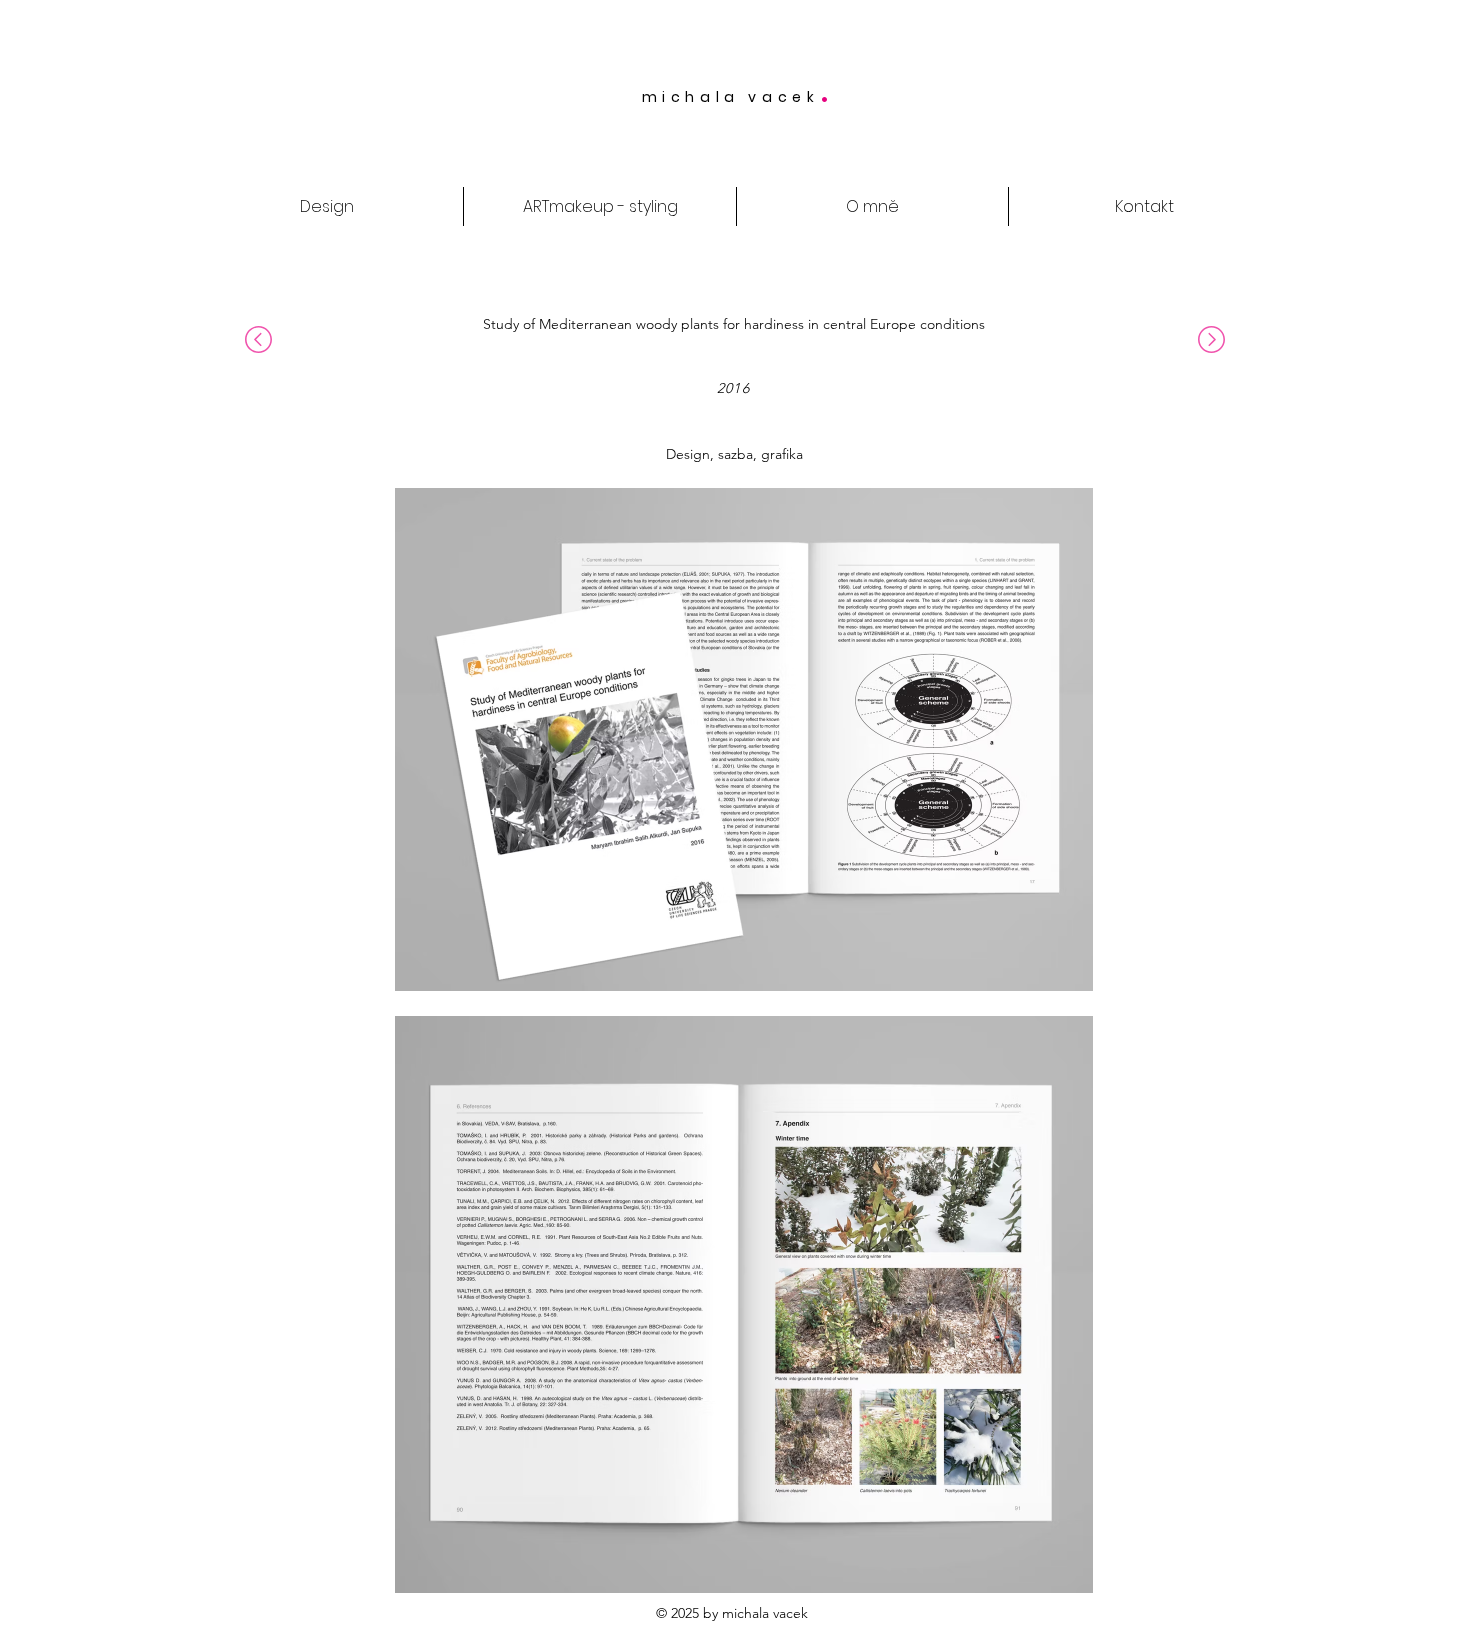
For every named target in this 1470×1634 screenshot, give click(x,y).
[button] (1430, 68)
